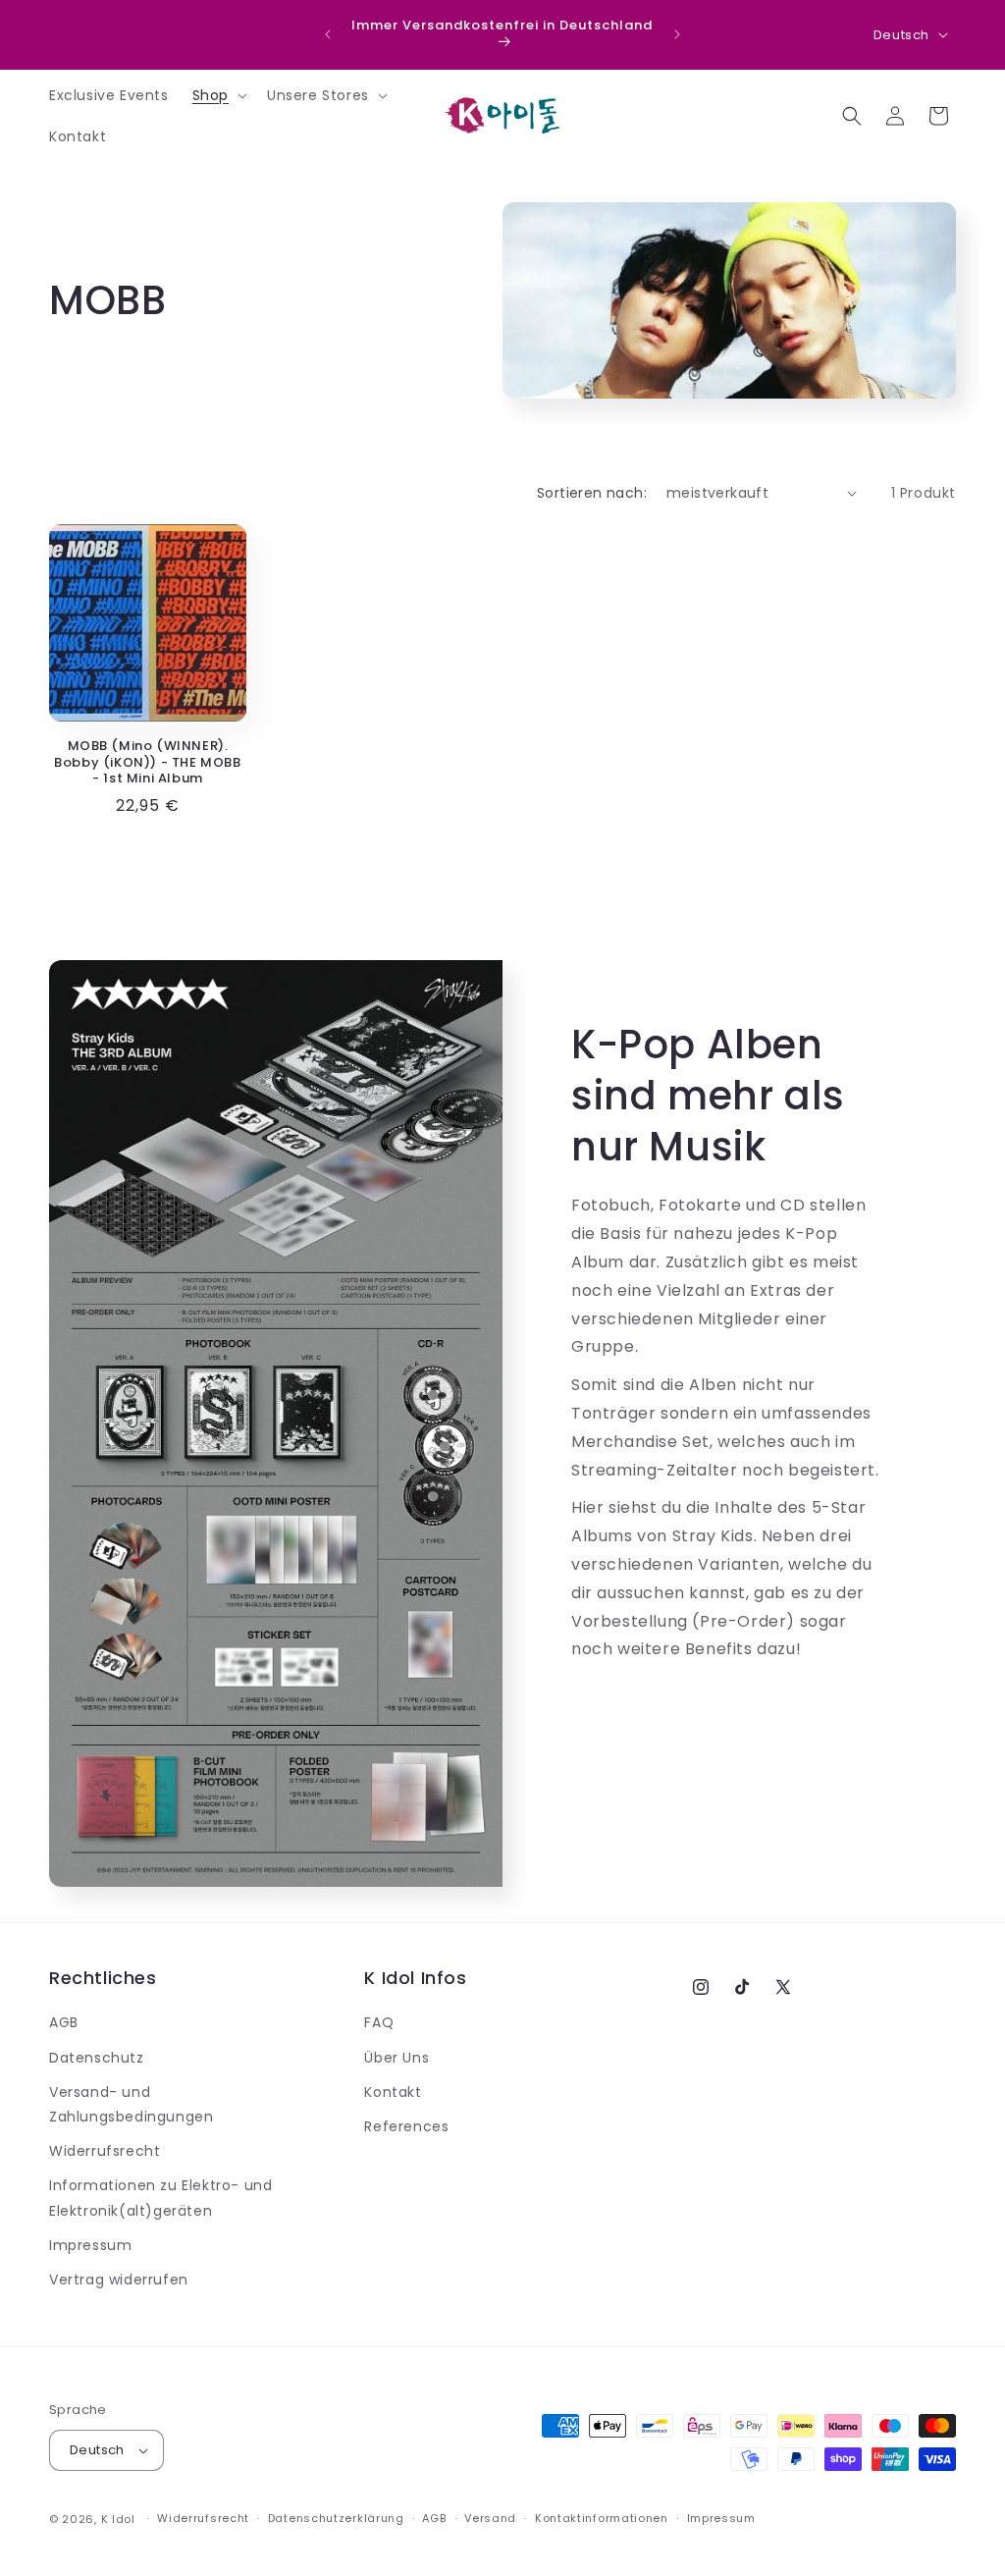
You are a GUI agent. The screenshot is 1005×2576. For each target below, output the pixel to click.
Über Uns (397, 2058)
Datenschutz (97, 2058)
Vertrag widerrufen (119, 2280)
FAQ (379, 2022)
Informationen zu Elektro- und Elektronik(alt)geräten (160, 2198)
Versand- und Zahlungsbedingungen (131, 2104)
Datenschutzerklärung (336, 2518)
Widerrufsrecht (105, 2151)
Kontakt (393, 2092)
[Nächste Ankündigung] (677, 34)
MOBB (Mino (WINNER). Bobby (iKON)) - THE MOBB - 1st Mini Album (147, 763)
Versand (490, 2518)
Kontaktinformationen (602, 2518)
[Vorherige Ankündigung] (328, 34)
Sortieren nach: (592, 493)
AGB (64, 2022)
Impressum (90, 2245)
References (406, 2126)
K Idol (118, 2519)
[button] (218, 95)
